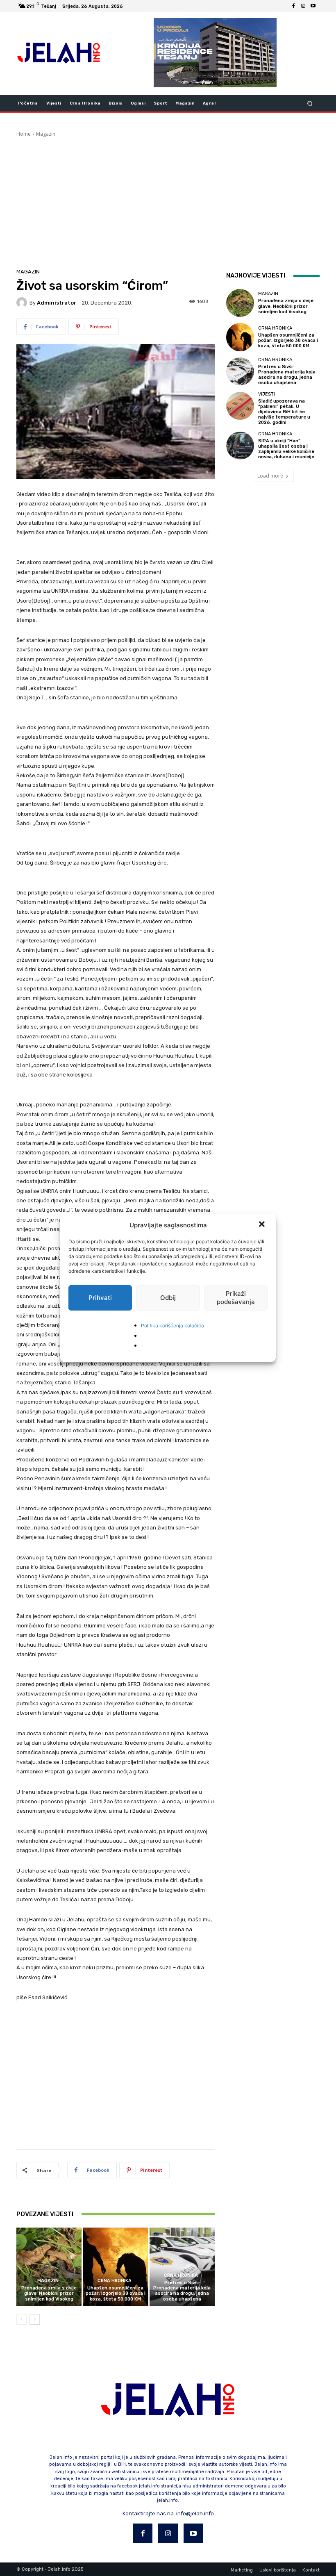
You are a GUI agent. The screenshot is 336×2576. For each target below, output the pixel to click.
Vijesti (267, 394)
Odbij (168, 1298)
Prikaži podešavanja (236, 1298)
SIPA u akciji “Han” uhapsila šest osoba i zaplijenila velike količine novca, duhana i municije (286, 449)
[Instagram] (303, 6)
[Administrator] (23, 303)
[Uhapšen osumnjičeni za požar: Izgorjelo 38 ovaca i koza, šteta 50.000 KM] (115, 2267)
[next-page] (35, 2319)
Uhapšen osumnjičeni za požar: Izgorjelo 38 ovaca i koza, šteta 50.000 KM (116, 2293)
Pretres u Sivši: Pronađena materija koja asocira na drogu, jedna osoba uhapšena (182, 2291)
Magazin (46, 134)
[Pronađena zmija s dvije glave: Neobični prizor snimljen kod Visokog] (49, 2267)
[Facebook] (293, 6)
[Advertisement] (168, 199)
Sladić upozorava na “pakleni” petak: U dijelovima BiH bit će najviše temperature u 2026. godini (284, 412)
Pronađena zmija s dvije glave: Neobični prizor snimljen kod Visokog (49, 2293)
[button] (263, 1225)
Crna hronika (115, 2281)
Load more (270, 476)
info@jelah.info (195, 2513)
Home (24, 134)
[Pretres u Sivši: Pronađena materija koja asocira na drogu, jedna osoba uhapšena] (182, 2267)
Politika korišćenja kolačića (173, 1326)
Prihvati (100, 1298)
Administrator (57, 303)
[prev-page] (22, 2319)
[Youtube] (313, 6)
